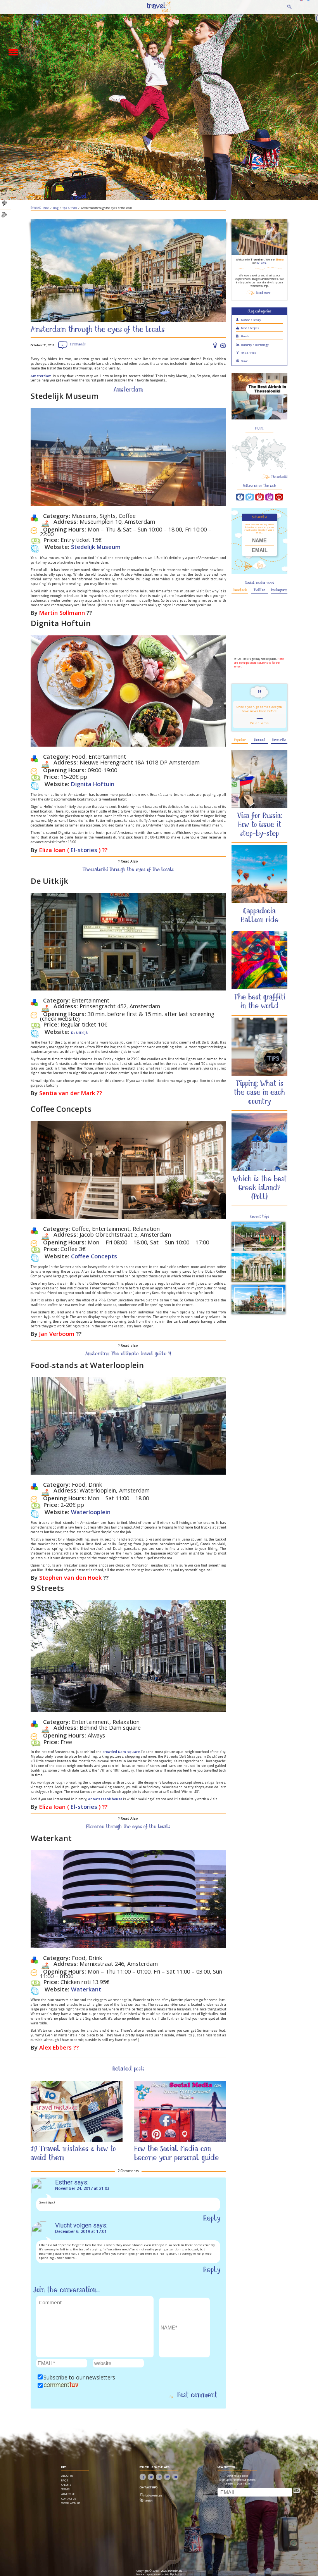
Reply (212, 2219)
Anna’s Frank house (105, 1799)
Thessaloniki (279, 477)
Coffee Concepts (94, 1256)
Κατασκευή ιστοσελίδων (150, 2574)
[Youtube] (279, 497)
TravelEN (148, 2501)
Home (153, 7)
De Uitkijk (79, 1033)
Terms (66, 2489)
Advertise (68, 2494)
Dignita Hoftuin (93, 784)
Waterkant (86, 1989)
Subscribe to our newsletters (79, 2377)
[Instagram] (270, 497)
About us (67, 2476)
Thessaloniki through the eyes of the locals (128, 870)
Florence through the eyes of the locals (128, 1827)
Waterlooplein (91, 1512)
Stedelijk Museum (96, 547)
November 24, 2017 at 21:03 (82, 2188)
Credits (66, 2485)
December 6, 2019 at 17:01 (81, 2231)
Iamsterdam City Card (167, 2149)
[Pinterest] (259, 497)
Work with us (71, 2503)
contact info (149, 2487)
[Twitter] (250, 497)
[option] (77, 2123)
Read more (263, 293)
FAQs (65, 2480)
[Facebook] (240, 497)
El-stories (84, 850)
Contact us (69, 2498)
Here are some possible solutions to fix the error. (259, 663)
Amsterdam (41, 376)
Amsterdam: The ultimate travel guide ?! (128, 1354)
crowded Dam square (121, 1752)
